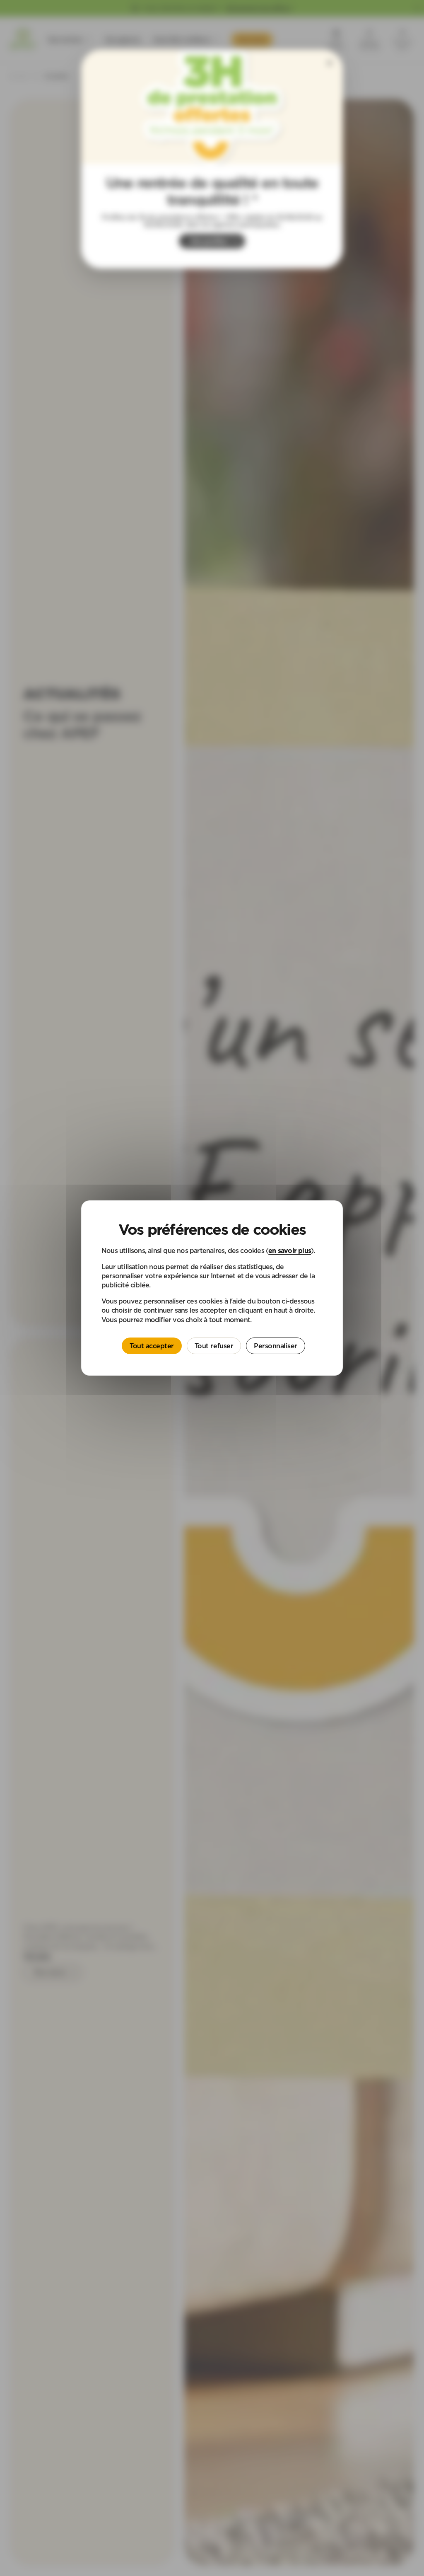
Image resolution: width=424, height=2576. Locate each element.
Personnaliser (276, 1346)
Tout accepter (152, 1346)
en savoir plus (290, 1251)
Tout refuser (214, 1346)
